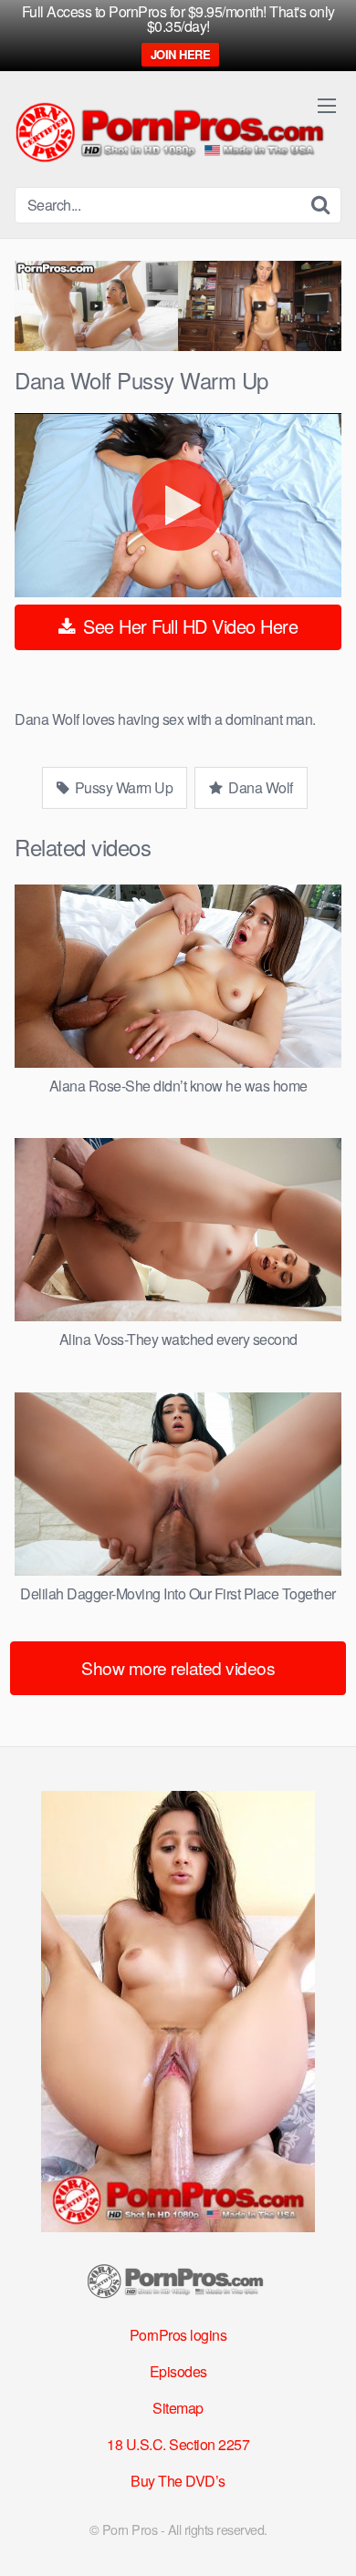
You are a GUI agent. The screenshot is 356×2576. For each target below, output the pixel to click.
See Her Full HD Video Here (188, 626)
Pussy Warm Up (122, 787)
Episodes (178, 2371)
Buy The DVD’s (178, 2481)
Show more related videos (178, 1667)
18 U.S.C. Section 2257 (178, 2444)
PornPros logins (178, 2335)
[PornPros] (174, 134)
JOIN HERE (181, 54)
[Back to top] (324, 2536)
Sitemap (178, 2408)
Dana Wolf (259, 787)
